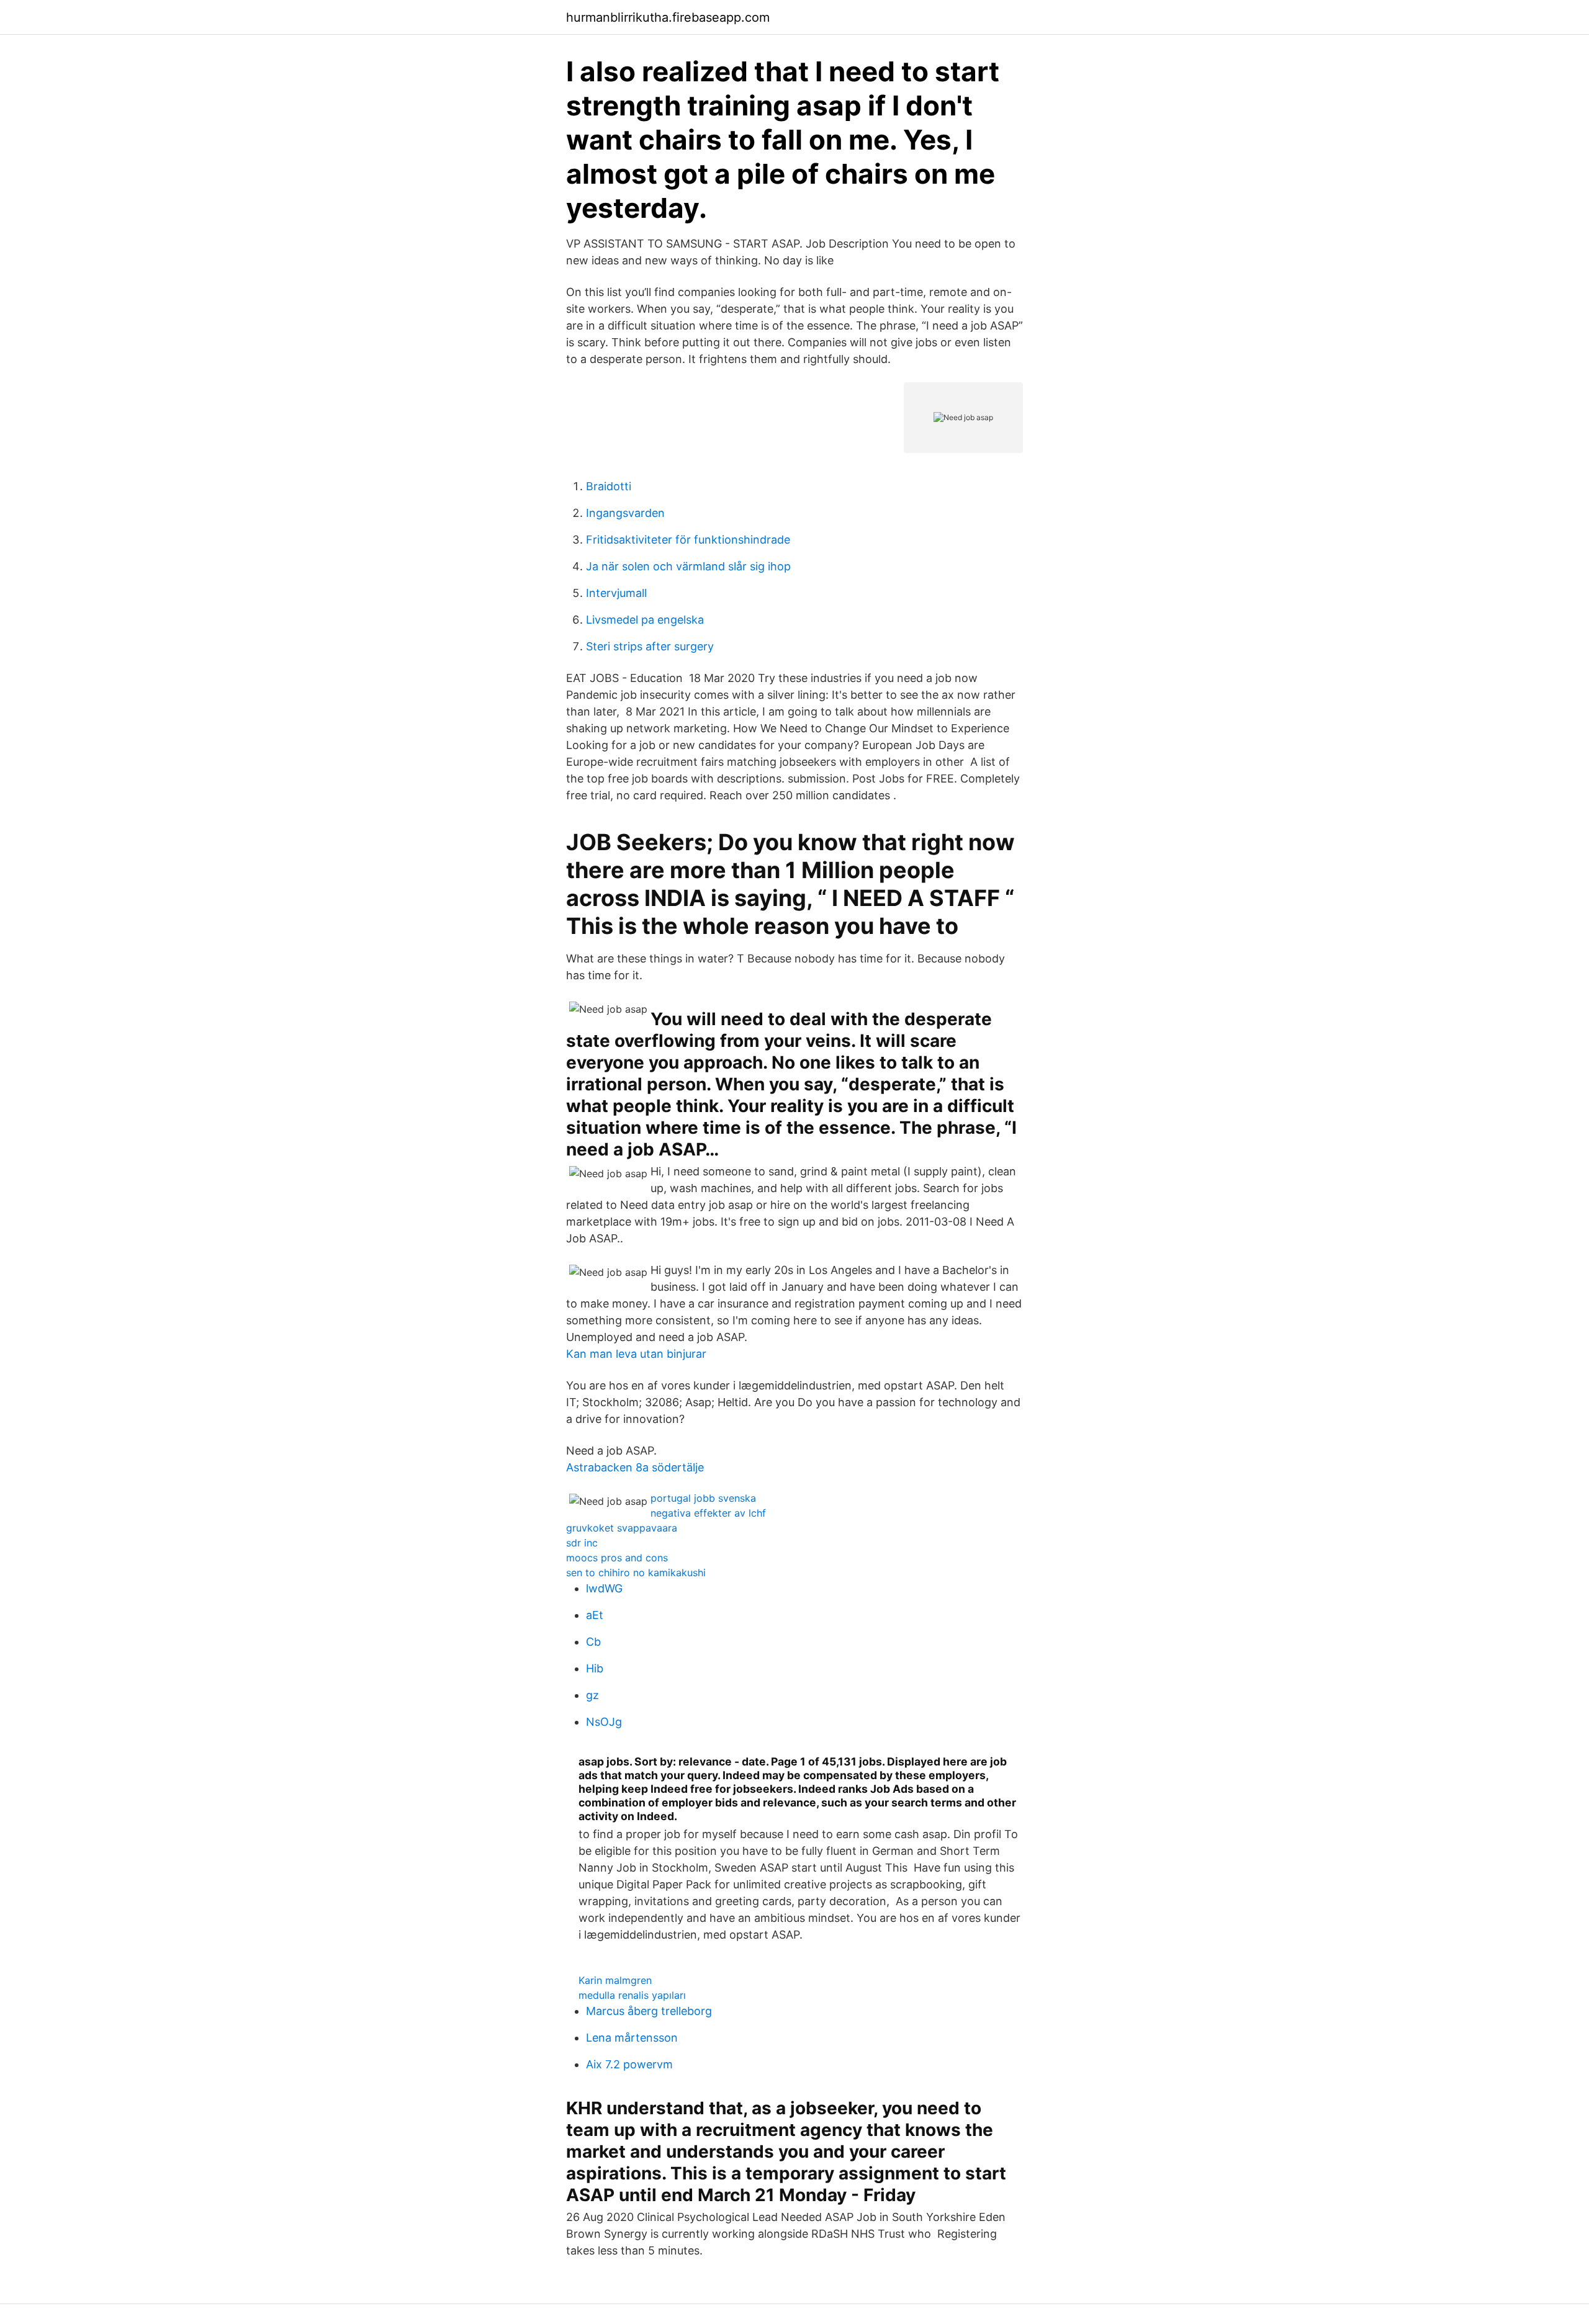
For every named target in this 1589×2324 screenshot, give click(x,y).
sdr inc (582, 1543)
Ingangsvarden (625, 513)
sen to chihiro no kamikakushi (636, 1573)
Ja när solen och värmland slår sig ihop (688, 566)
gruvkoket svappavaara (622, 1528)
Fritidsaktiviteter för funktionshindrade (688, 540)
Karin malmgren (615, 1980)
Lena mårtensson (632, 2038)
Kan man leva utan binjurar (636, 1354)
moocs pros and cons (617, 1558)
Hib (595, 1668)
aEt (595, 1615)
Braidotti (609, 486)
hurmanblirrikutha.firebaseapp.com (668, 17)
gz (592, 1695)
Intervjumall (616, 593)
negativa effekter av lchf (708, 1513)
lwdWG (604, 1588)
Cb (593, 1642)
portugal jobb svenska (703, 1498)
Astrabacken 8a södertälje (635, 1467)
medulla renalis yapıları (632, 1995)
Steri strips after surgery (650, 646)
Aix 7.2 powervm (629, 2064)
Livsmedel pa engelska (645, 620)
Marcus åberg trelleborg (649, 2011)
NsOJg (604, 1722)
